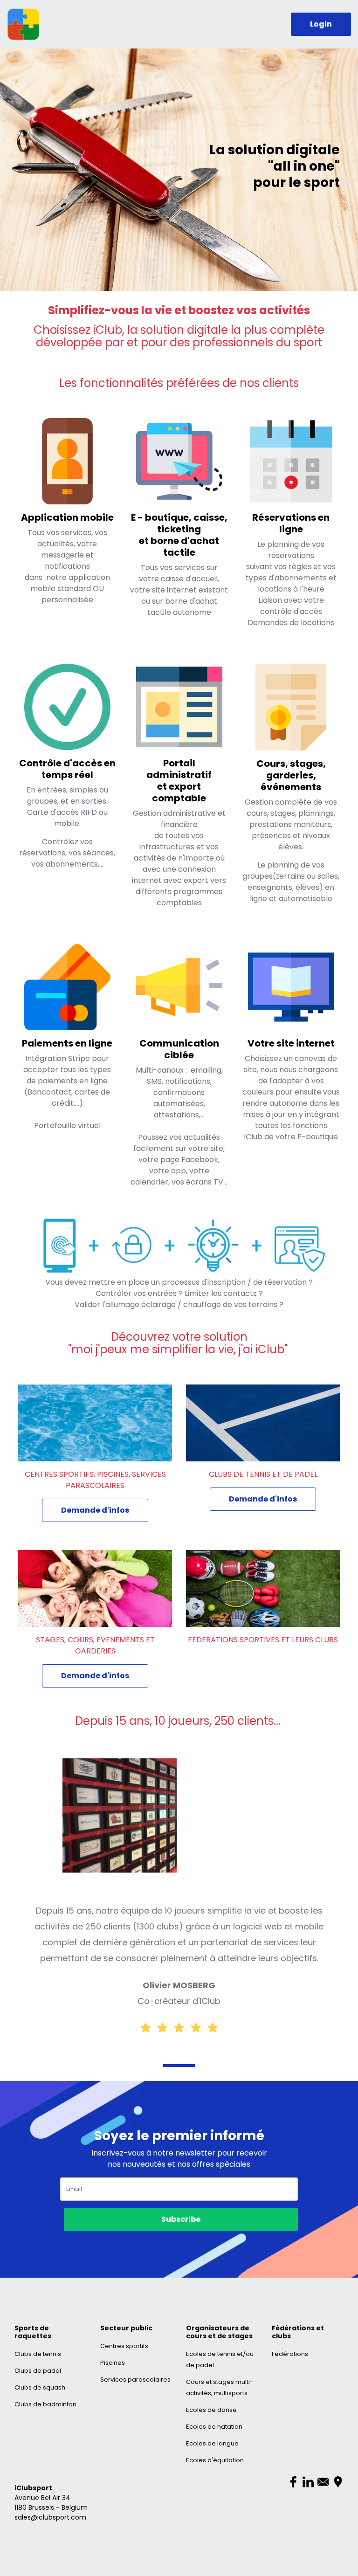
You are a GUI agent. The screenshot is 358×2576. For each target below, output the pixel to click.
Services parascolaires (135, 2380)
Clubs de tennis (38, 2354)
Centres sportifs (124, 2346)
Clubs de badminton (45, 2404)
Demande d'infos (95, 1510)
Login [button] (321, 24)
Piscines (113, 2363)
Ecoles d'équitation (215, 2460)
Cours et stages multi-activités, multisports (220, 2387)
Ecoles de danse (211, 2410)
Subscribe (181, 2219)
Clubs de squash (40, 2387)
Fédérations (290, 2354)
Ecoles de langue (212, 2443)
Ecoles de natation (214, 2427)
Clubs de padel (38, 2371)
